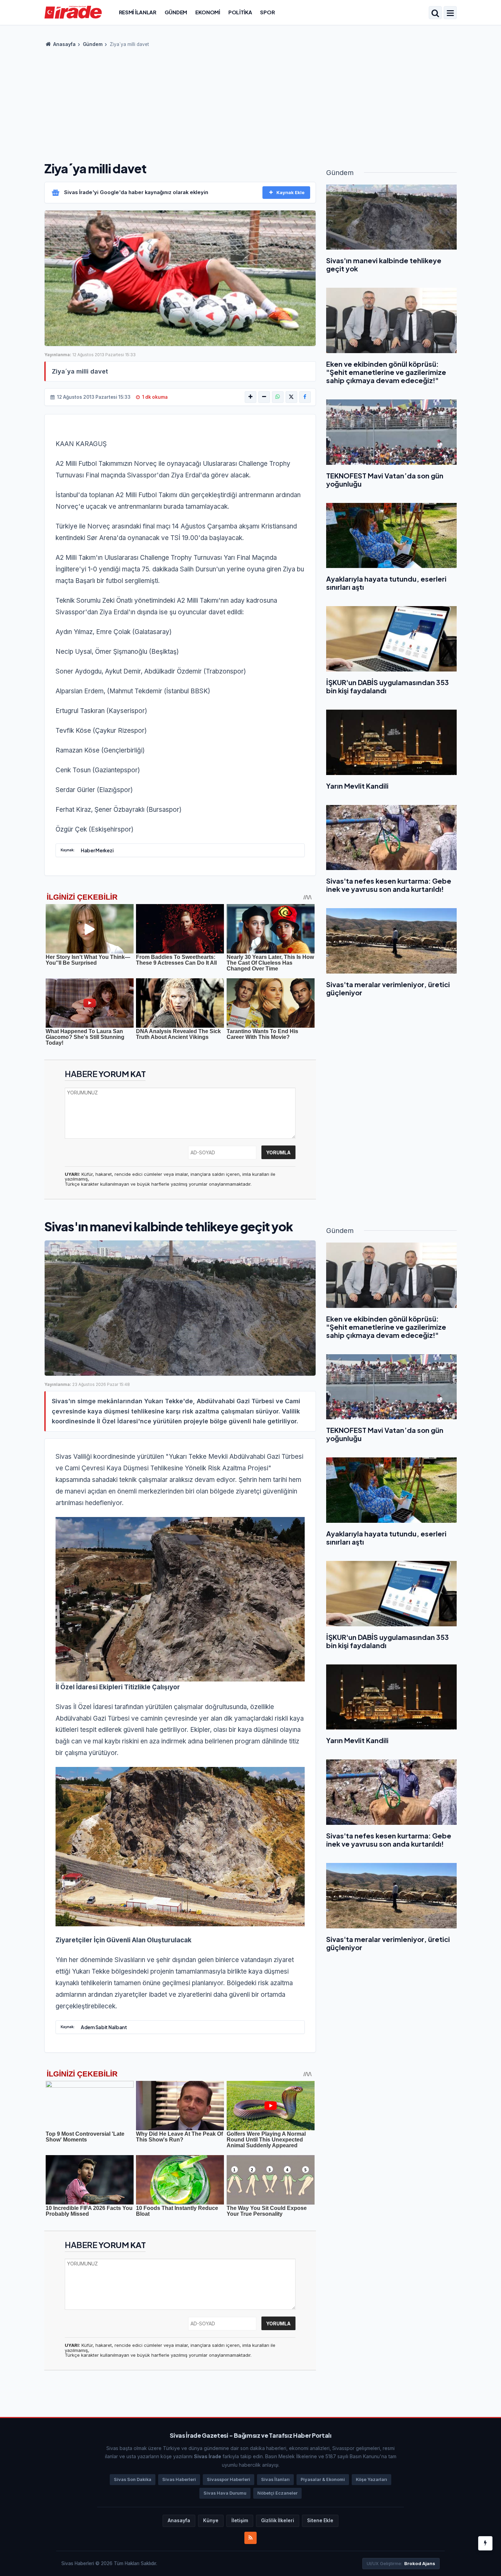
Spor (267, 12)
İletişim (240, 2520)
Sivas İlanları (275, 2479)
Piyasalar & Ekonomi (323, 2479)
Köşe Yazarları (371, 2479)
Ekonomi (208, 12)
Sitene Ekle (320, 2520)
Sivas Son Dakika (133, 2479)
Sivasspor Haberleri (229, 2479)
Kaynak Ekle (291, 192)
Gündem (176, 12)
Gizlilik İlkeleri (278, 2520)
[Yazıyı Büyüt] (250, 397)
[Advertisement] (250, 102)
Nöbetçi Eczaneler (277, 2493)
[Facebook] (305, 397)
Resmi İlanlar (138, 12)
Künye (211, 2520)
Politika (240, 12)
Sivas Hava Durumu (225, 2493)
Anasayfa (64, 44)
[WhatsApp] (278, 397)
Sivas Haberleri (179, 2479)
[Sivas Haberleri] (73, 12)
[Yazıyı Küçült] (264, 397)
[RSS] (250, 2538)
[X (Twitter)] (291, 397)
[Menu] (450, 13)
